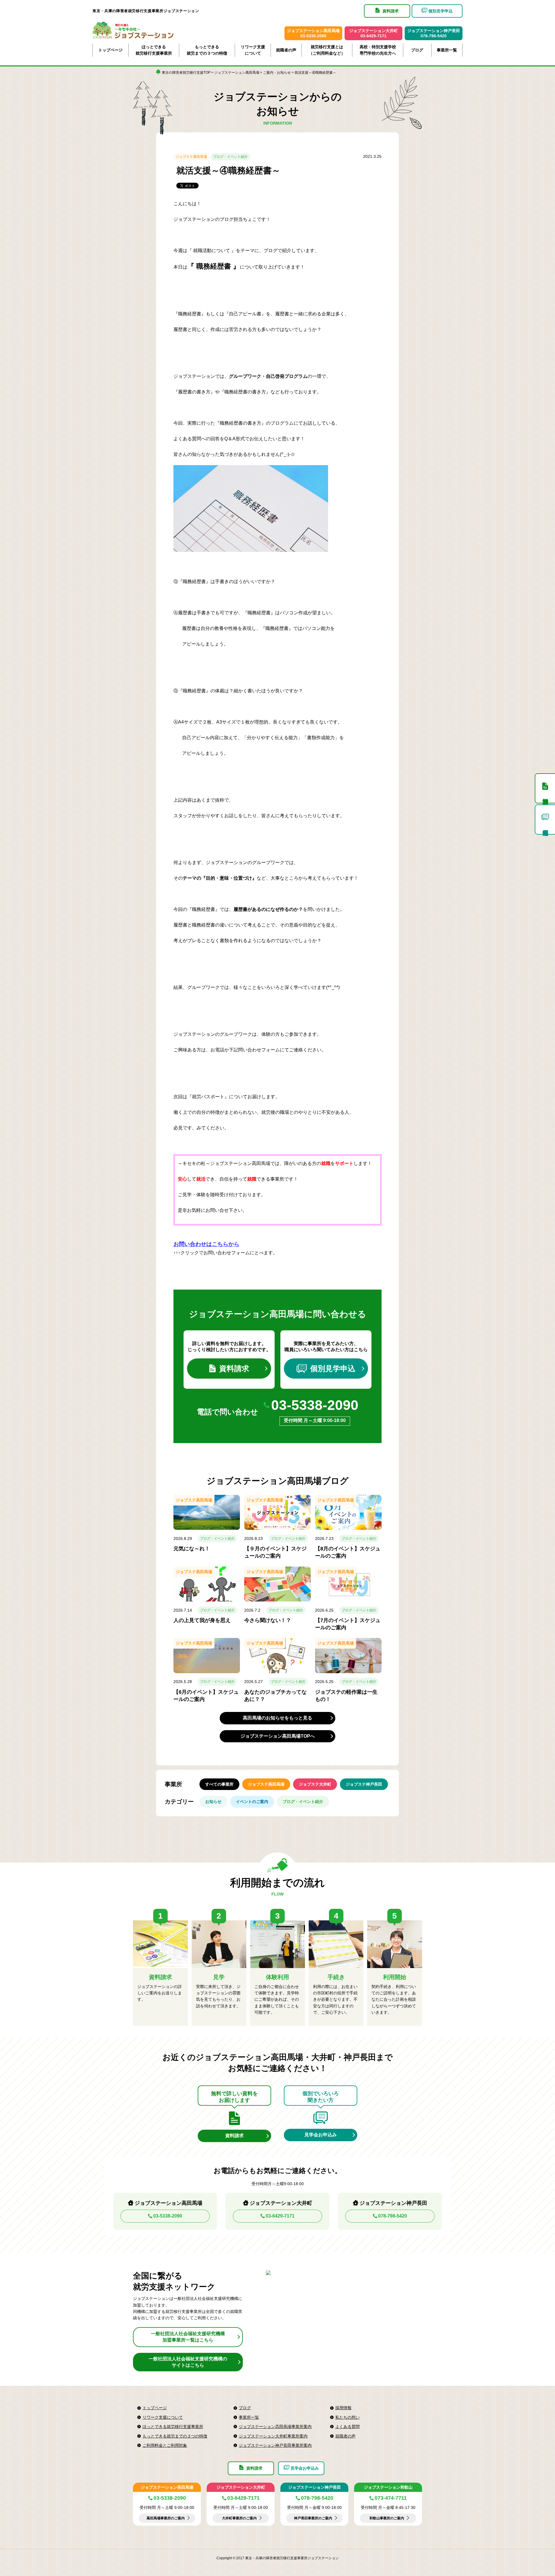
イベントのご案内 (252, 1802)
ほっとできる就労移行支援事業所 (154, 50)
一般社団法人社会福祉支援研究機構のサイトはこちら (188, 2362)
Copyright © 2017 (231, 2558)
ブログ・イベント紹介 (230, 157)
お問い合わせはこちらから (206, 1244)
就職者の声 (286, 50)
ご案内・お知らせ (277, 73)
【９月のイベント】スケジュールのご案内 (275, 1552)
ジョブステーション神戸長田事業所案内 (275, 2445)
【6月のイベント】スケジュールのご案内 (206, 1696)
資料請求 (234, 1369)
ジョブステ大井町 (315, 1784)
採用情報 (343, 2408)
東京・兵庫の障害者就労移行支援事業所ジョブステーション (146, 11)
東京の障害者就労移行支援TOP (186, 73)
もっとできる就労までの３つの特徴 (207, 50)
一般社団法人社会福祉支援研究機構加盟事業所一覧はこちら (188, 2337)
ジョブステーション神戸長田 (314, 2487)
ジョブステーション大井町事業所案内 (273, 2436)
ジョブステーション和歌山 (388, 2487)
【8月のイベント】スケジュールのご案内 (348, 1552)
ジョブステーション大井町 (241, 2487)
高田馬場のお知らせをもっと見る (277, 1718)
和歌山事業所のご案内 (387, 2518)
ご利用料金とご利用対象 (165, 2445)
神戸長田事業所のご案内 (313, 2518)
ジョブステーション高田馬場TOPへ (278, 1736)
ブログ (417, 50)
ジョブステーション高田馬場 (237, 73)
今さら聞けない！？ (268, 1620)
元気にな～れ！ (192, 1549)
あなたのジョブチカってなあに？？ (275, 1696)
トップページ (110, 50)
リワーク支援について (253, 50)
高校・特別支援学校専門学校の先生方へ (378, 50)
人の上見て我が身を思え (202, 1620)
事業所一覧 (447, 50)
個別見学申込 (333, 1369)
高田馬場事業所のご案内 (166, 2518)
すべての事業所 (219, 1784)
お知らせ (213, 1802)
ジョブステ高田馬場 (191, 157)
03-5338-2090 (315, 1405)
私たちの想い (347, 2417)
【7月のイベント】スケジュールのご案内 (348, 1624)
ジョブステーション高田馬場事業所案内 (275, 2427)
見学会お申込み (321, 2135)
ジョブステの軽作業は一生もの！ (346, 1696)
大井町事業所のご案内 (239, 2518)
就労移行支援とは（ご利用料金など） (327, 50)
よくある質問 (347, 2427)
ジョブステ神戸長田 (364, 1784)
